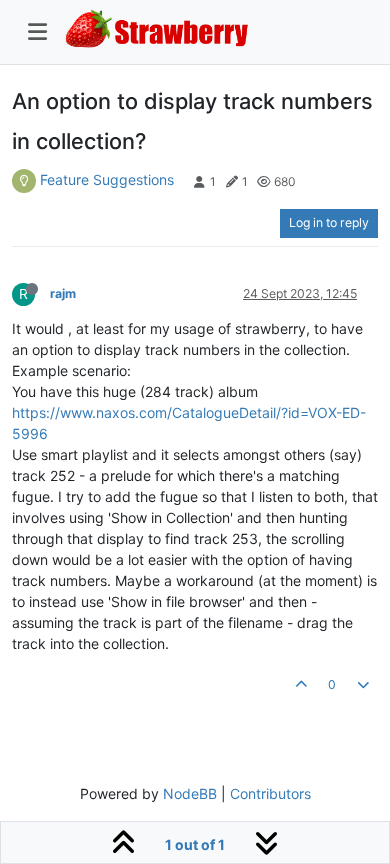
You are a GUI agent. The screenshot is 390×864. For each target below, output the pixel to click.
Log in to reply (329, 222)
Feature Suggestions (107, 179)
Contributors (270, 793)
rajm (63, 293)
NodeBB (190, 793)
